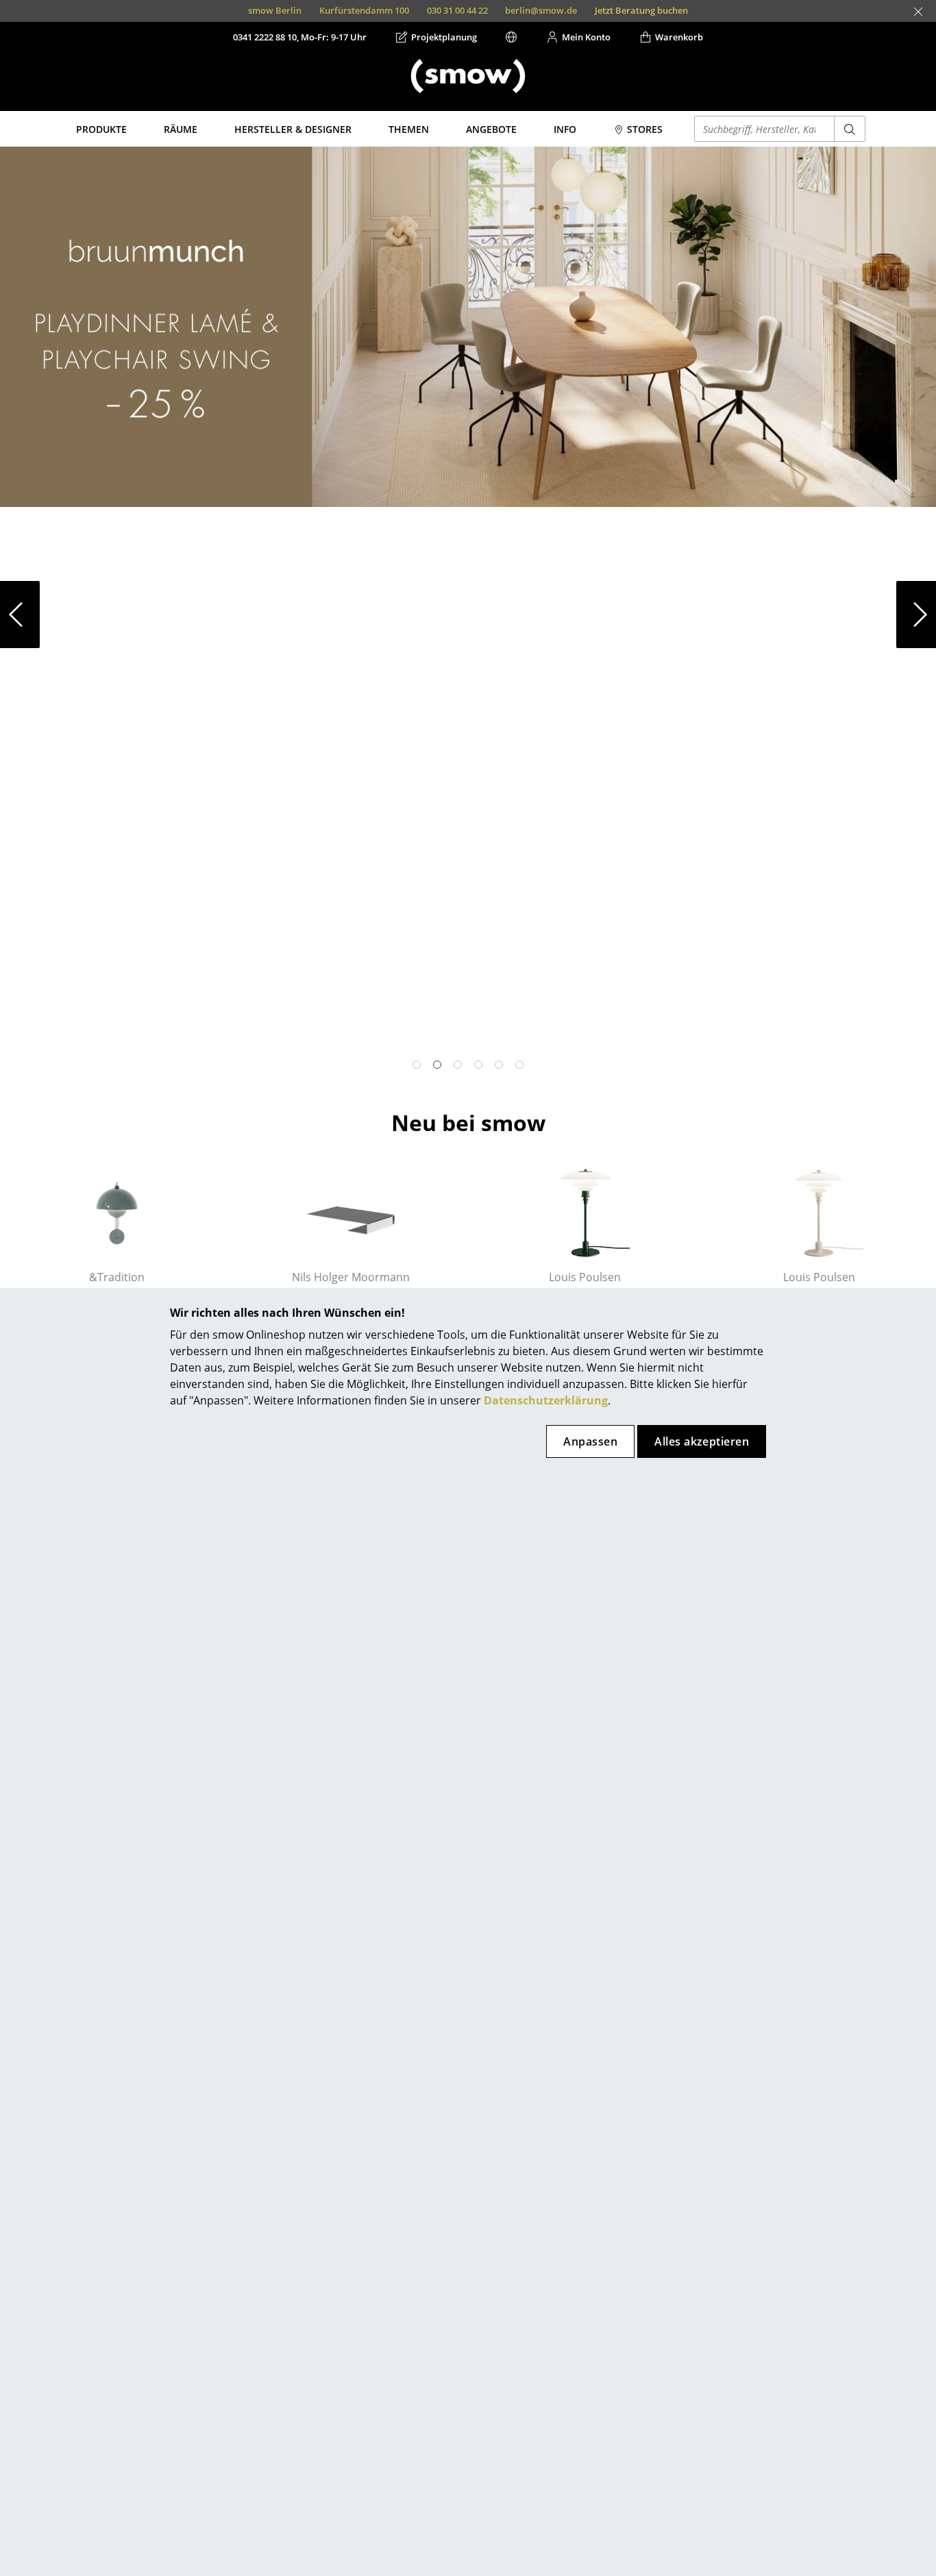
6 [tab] (519, 1065)
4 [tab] (478, 1065)
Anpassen (590, 1441)
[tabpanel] (468, 327)
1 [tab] (417, 1065)
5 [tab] (499, 1065)
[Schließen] (918, 12)
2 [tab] (437, 1065)
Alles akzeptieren (702, 1441)
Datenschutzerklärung (546, 1400)
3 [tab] (458, 1065)
